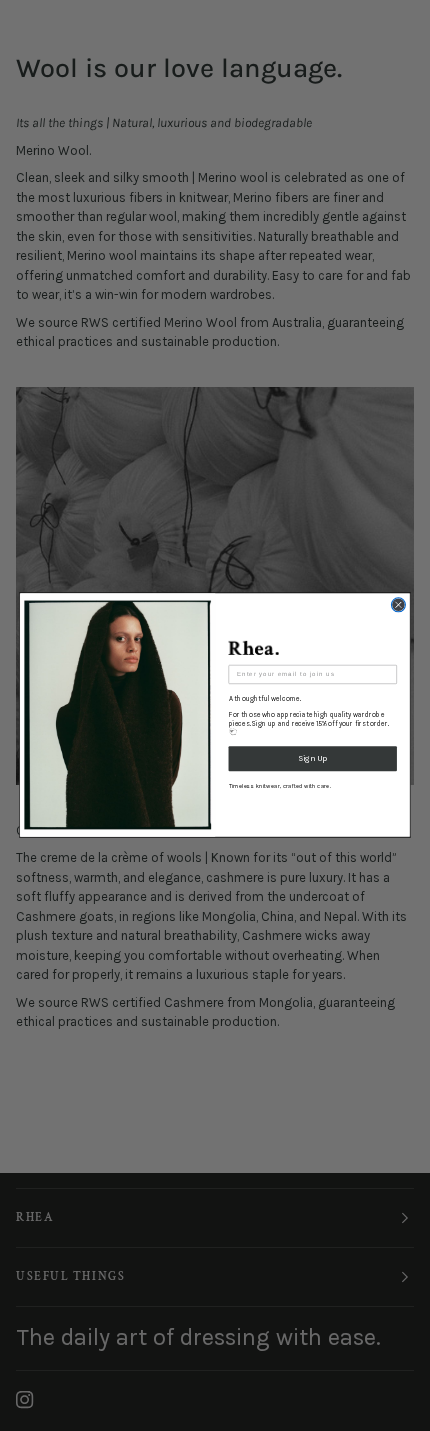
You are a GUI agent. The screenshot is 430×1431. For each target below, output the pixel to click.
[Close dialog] (398, 605)
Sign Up (312, 759)
